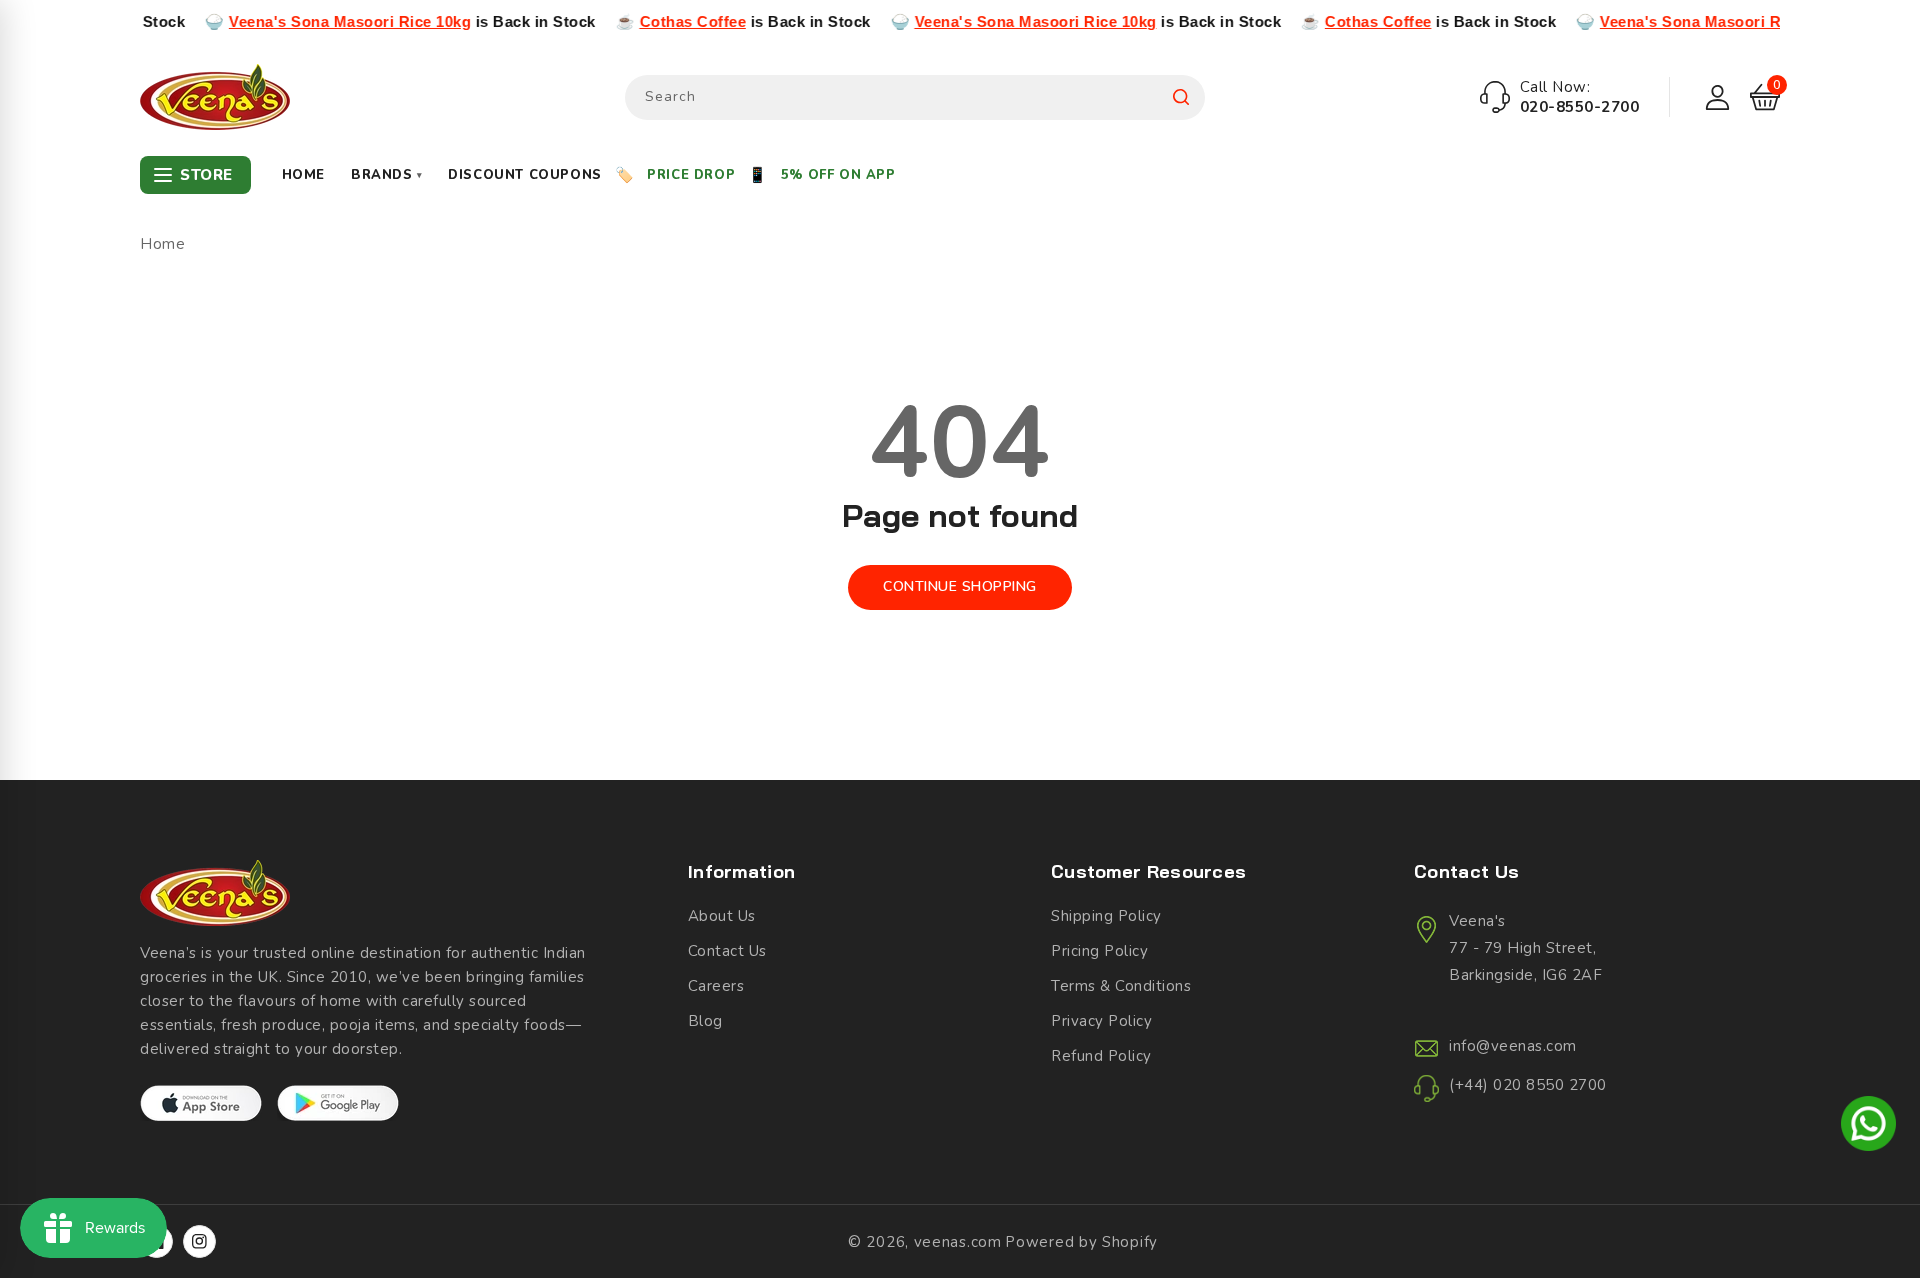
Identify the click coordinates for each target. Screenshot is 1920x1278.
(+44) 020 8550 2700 (1528, 1085)
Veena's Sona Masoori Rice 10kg (312, 21)
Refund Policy (1101, 1056)
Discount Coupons (525, 175)
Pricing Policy (1099, 951)
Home (303, 175)
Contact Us (727, 951)
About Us (722, 916)
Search (1181, 97)
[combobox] (915, 97)
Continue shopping (960, 586)
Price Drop (691, 175)
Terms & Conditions (1121, 986)
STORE (206, 175)
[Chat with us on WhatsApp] (1868, 1127)
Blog (705, 1021)
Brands (386, 175)
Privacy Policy (1101, 1021)
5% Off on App (838, 175)
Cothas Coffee (655, 21)
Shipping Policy (1106, 916)
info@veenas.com (1513, 1046)
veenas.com (958, 1242)
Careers (716, 986)
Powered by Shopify (1081, 1242)
